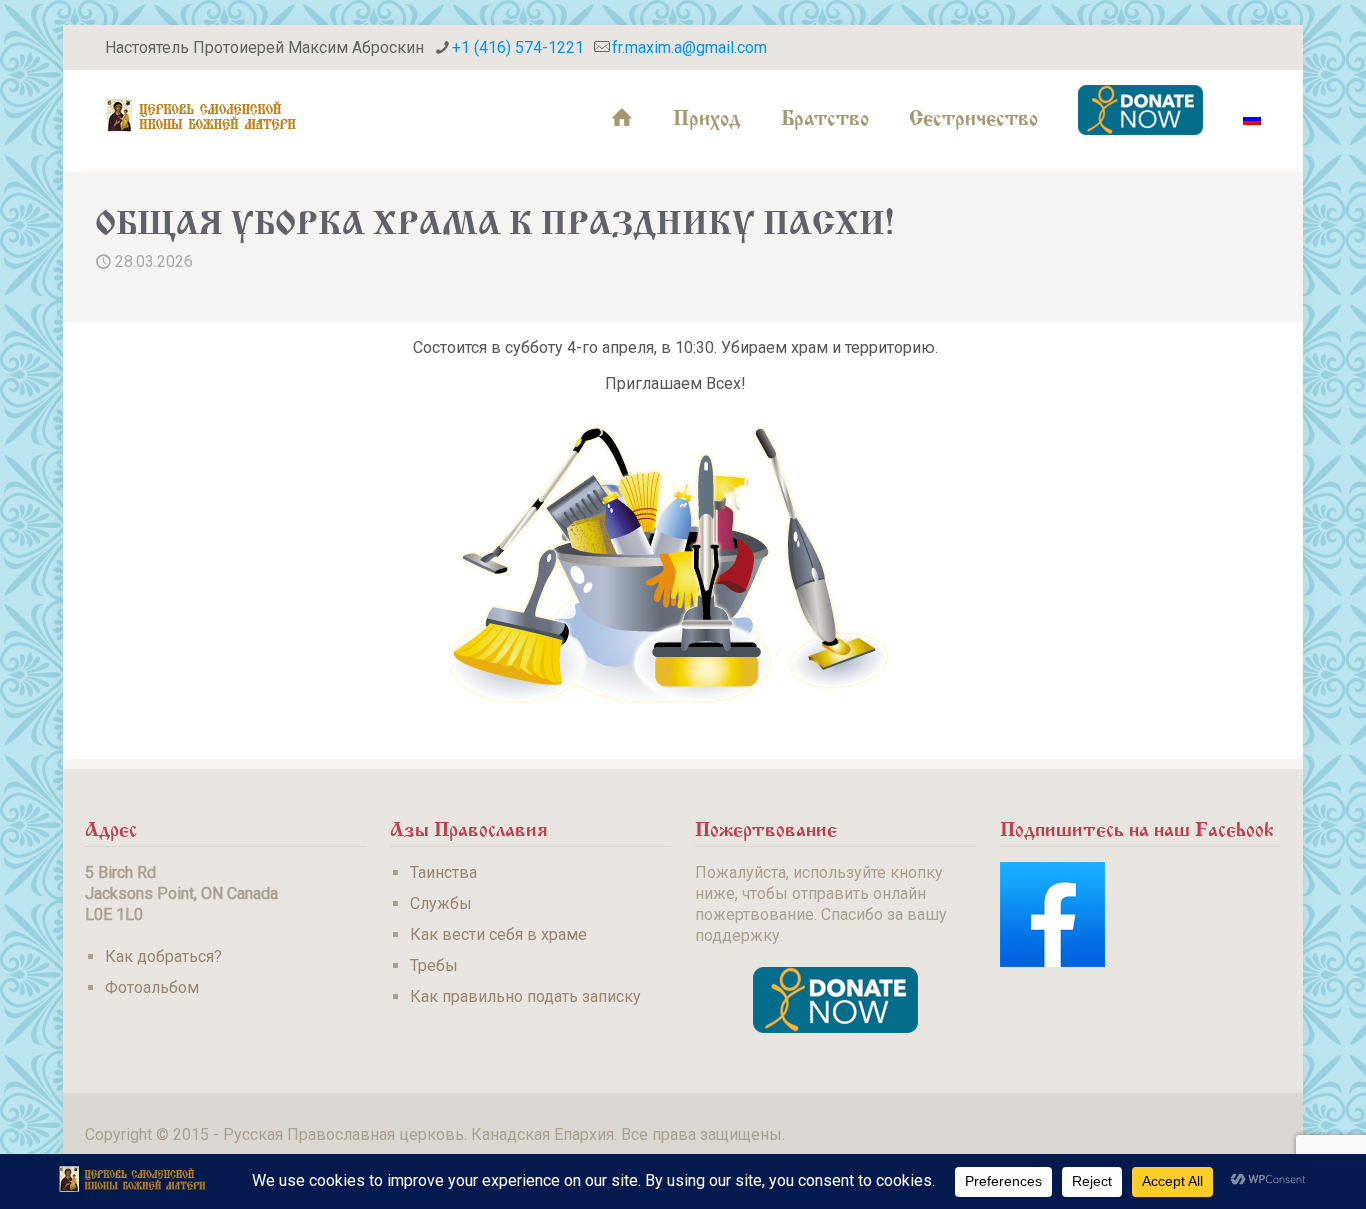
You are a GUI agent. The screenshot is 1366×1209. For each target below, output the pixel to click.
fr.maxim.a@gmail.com (689, 47)
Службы (441, 903)
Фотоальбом (152, 987)
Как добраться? (163, 956)
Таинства (443, 872)
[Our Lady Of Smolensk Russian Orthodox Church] (202, 115)
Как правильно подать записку (525, 996)
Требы (434, 965)
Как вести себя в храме (498, 934)
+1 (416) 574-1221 (518, 47)
